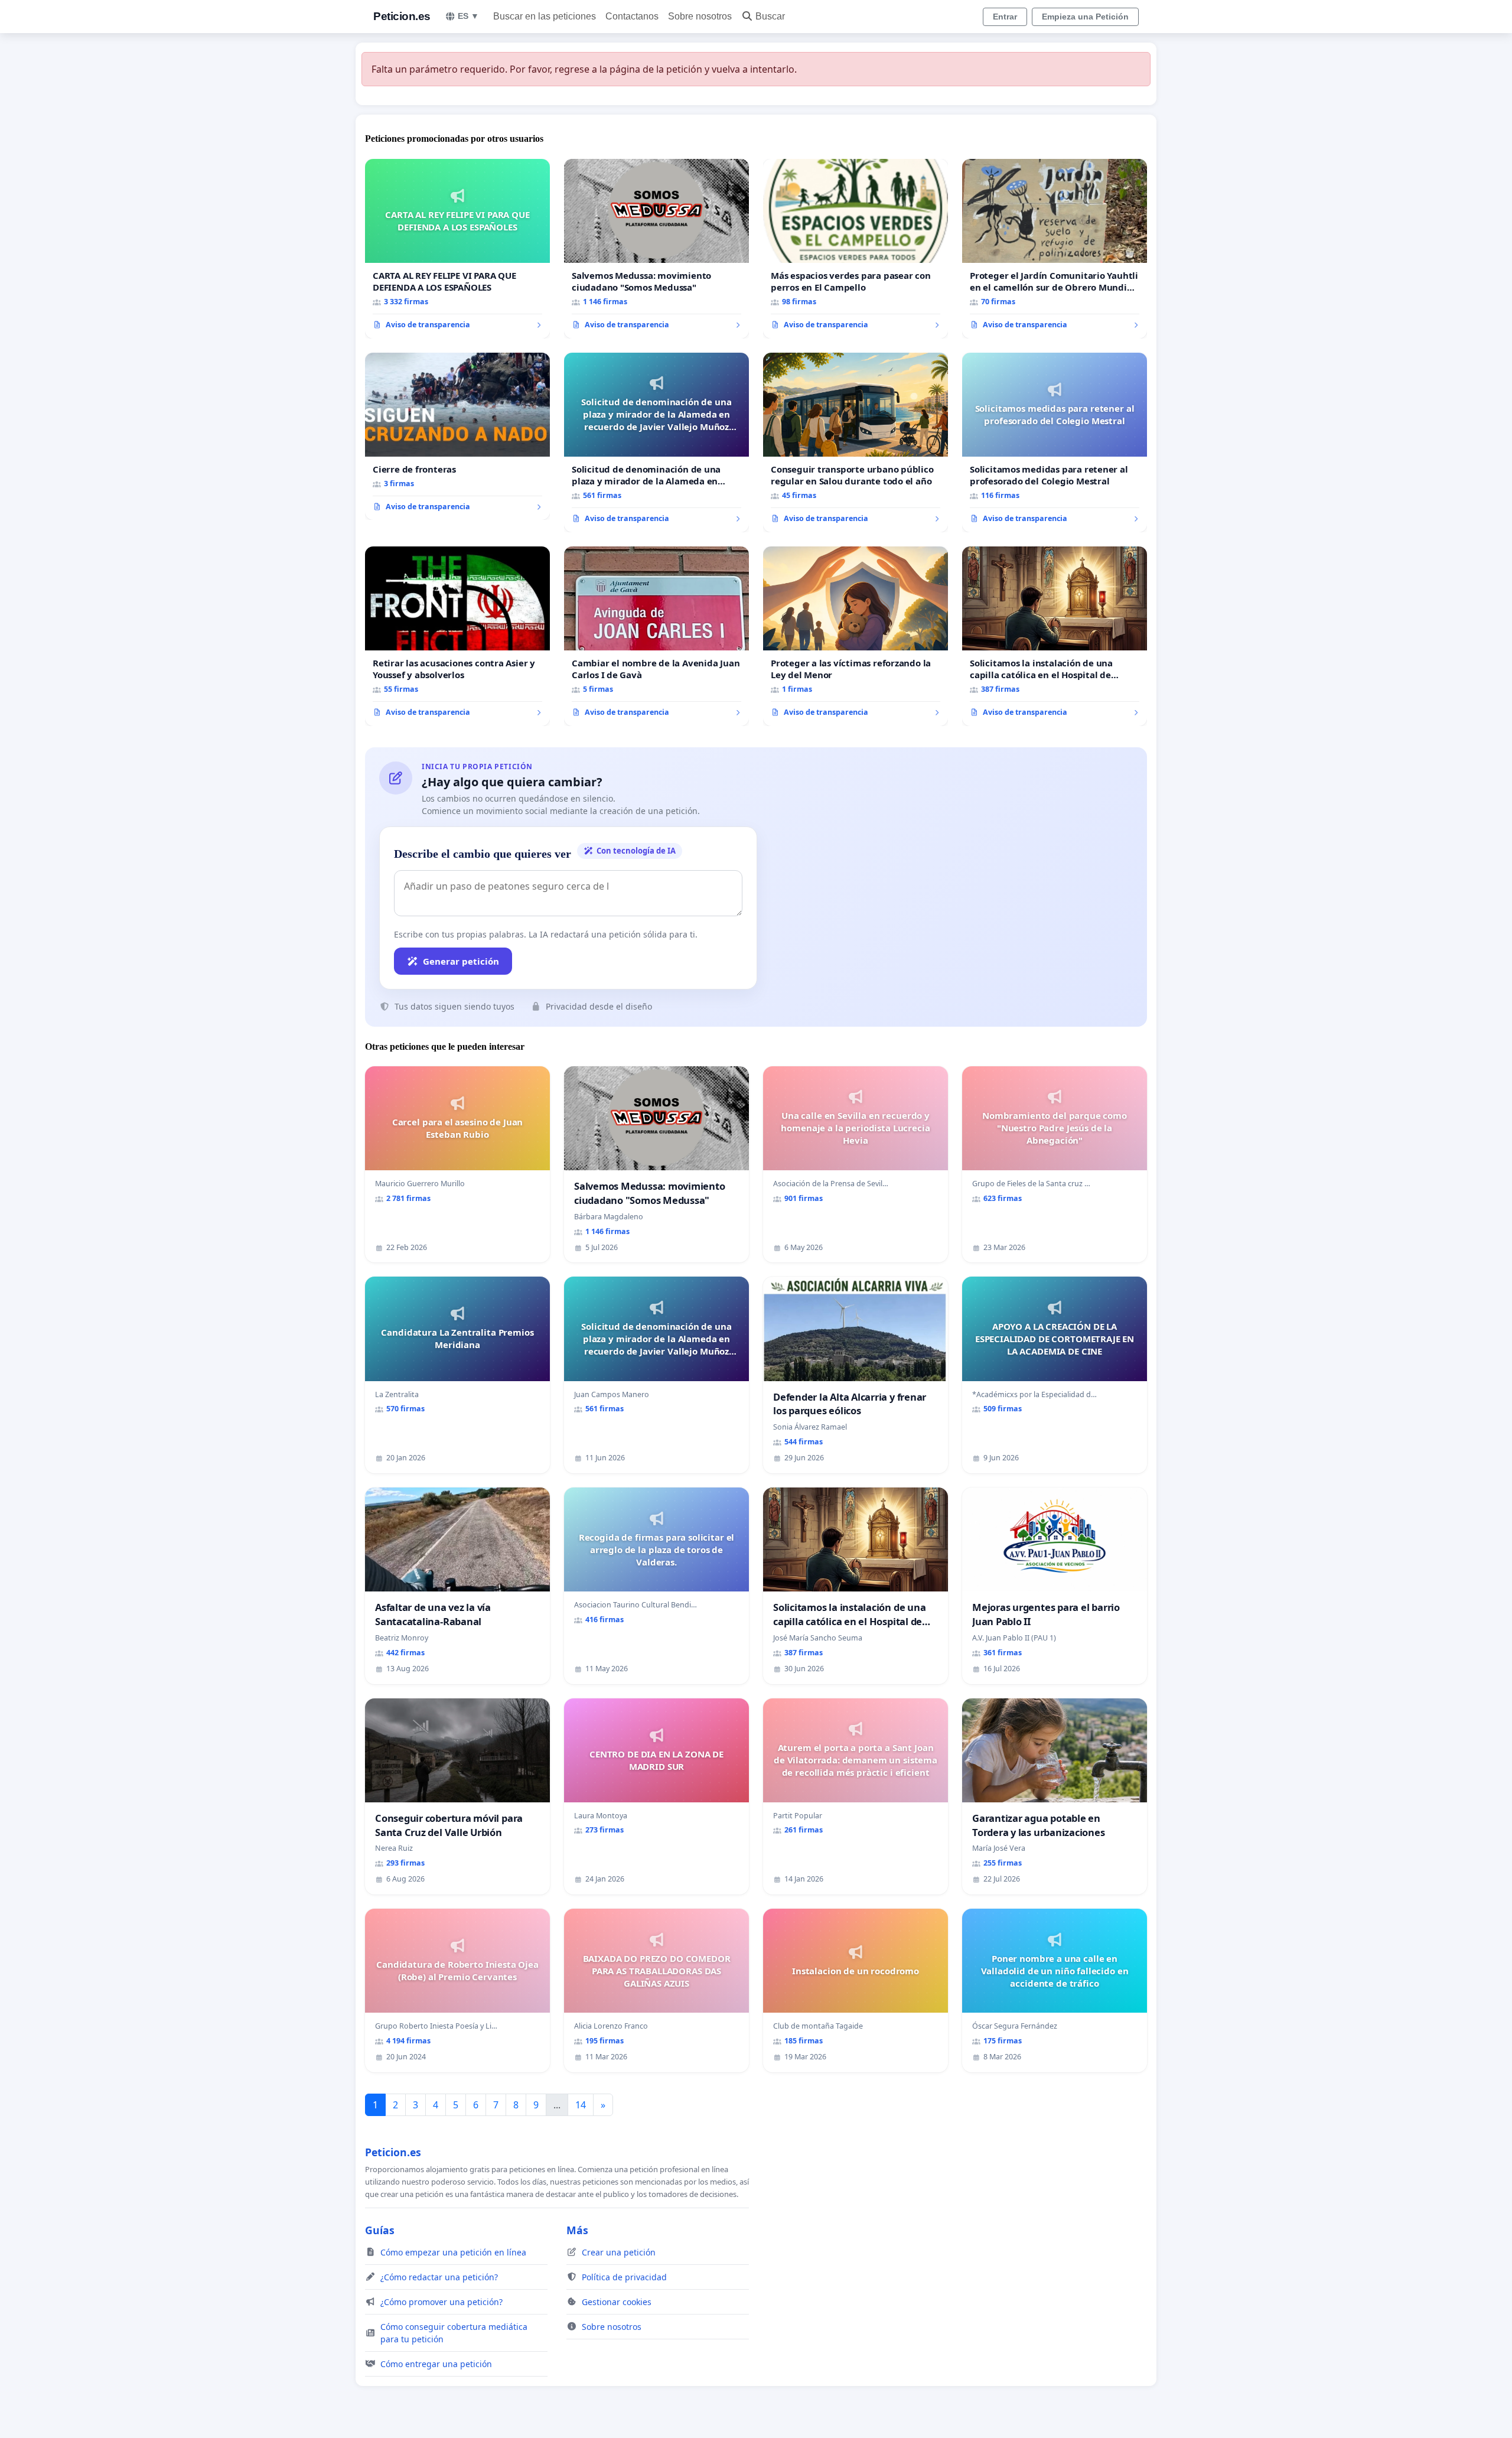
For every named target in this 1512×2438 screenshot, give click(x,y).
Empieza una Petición (1085, 17)
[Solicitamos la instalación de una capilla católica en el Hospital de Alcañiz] (1055, 636)
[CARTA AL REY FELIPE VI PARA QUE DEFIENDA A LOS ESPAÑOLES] (457, 249)
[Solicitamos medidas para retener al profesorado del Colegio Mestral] (1055, 442)
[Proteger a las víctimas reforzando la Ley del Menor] (856, 636)
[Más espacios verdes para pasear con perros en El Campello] (856, 249)
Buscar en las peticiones (545, 16)
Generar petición (461, 961)
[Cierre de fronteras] (457, 437)
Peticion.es (402, 16)
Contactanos (632, 16)
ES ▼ (468, 16)
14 (581, 2105)
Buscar (770, 16)
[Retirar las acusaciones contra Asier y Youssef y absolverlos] (457, 636)
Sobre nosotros (700, 16)
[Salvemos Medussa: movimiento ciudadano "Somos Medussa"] (656, 249)
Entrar (1005, 17)
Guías (380, 2230)
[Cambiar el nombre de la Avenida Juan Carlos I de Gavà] (656, 636)
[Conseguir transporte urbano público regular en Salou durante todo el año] (856, 442)
